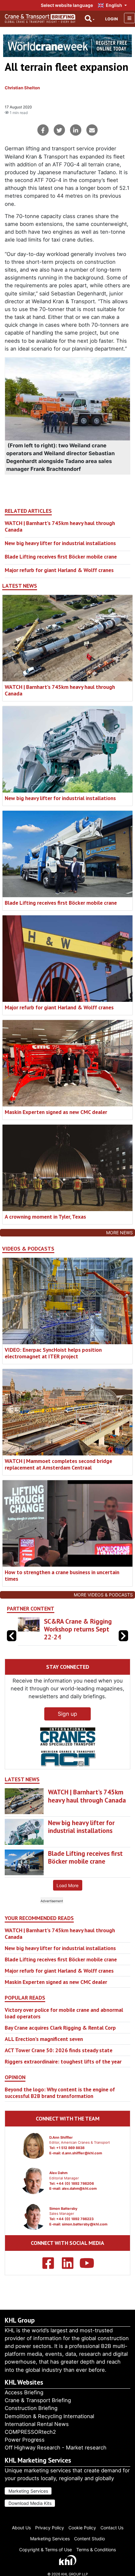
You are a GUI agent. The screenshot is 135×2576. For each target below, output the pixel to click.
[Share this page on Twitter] (59, 130)
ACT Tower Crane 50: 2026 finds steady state (59, 2050)
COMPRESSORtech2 (30, 2432)
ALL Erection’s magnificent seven (44, 2039)
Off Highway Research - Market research (56, 2448)
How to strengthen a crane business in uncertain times (62, 1575)
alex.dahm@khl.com (79, 2188)
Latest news (20, 586)
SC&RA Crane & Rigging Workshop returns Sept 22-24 (78, 1629)
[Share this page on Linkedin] (76, 130)
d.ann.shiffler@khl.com (82, 2153)
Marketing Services (28, 2491)
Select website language (67, 5)
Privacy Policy (50, 2528)
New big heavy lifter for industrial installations (60, 543)
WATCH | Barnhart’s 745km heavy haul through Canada (60, 526)
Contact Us (112, 2528)
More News (119, 1233)
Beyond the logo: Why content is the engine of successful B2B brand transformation (60, 2093)
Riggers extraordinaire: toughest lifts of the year (63, 2061)
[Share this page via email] (92, 130)
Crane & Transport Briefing (38, 2400)
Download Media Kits (30, 2503)
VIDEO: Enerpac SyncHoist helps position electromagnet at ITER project (53, 1353)
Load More (67, 1885)
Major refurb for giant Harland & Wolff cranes (59, 570)
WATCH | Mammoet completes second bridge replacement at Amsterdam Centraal (58, 1464)
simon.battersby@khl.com (85, 2224)
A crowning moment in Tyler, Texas (45, 1217)
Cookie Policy (82, 2528)
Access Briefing (24, 2392)
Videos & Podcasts (28, 1249)
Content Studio (89, 2539)
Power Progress (25, 2440)
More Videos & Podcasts (103, 1595)
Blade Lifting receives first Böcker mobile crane (61, 557)
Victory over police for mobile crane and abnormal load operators (64, 2013)
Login (111, 19)
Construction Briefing (31, 2408)
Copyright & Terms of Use (46, 2550)
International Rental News (37, 2424)
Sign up (67, 1714)
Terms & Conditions (96, 2550)
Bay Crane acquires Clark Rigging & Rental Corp (60, 2028)
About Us (21, 2528)
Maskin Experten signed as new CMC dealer (56, 1112)
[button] (123, 1636)
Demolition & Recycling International (49, 2416)
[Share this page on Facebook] (43, 130)
